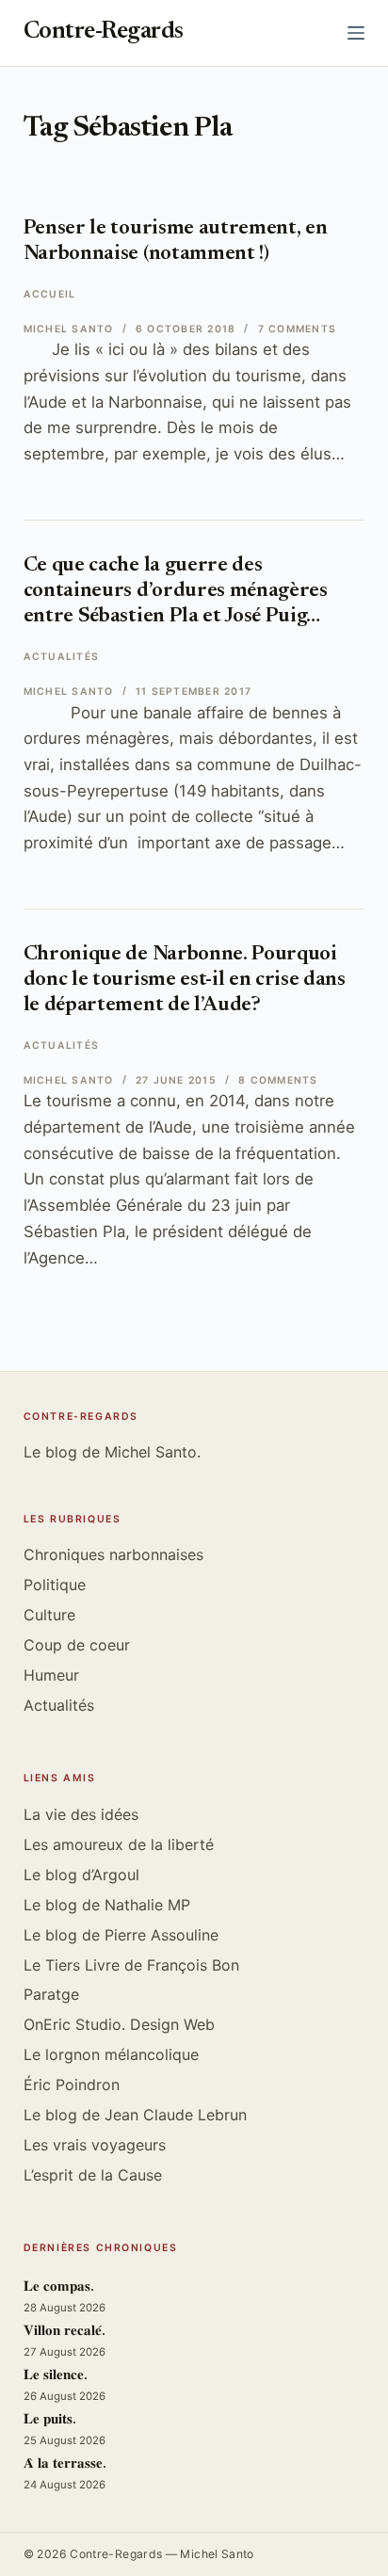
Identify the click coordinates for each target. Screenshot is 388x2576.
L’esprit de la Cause (93, 2175)
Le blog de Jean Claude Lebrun (135, 2115)
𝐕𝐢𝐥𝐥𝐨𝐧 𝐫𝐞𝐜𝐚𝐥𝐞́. (65, 2332)
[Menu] (356, 33)
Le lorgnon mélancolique (111, 2054)
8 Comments (278, 1080)
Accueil (50, 294)
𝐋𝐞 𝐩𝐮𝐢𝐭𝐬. (50, 2420)
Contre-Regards (104, 32)
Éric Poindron (72, 2085)
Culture (49, 1615)
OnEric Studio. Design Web (119, 2024)
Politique (55, 1585)
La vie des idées (81, 1814)
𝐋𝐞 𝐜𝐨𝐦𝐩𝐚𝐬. (59, 2287)
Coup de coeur (77, 1645)
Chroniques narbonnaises (113, 1554)
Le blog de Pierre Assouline (121, 1935)
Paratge (51, 1994)
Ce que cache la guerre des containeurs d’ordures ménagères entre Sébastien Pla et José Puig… (176, 591)
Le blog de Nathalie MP (107, 1905)
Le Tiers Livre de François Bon (131, 1965)
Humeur (51, 1675)
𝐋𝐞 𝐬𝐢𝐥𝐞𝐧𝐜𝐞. (56, 2376)
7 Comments (297, 329)
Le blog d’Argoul (81, 1875)
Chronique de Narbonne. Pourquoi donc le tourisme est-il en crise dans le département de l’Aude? (185, 980)
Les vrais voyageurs (95, 2145)
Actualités (61, 657)
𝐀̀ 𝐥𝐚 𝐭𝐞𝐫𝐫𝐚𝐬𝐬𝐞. (65, 2464)
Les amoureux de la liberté (119, 1844)
